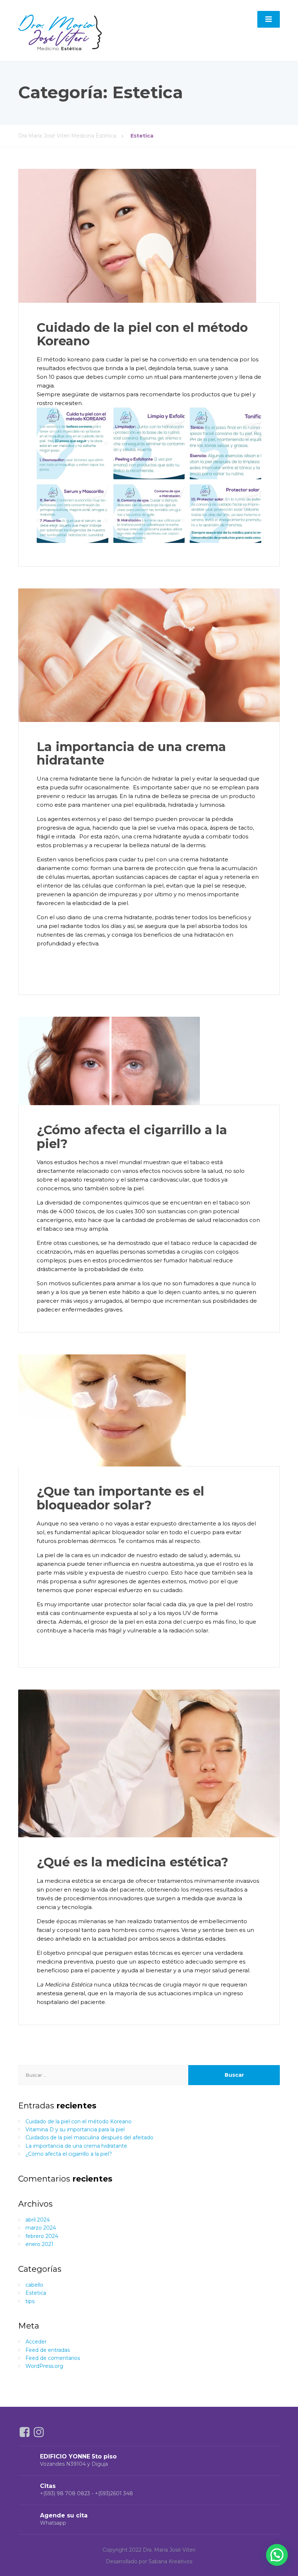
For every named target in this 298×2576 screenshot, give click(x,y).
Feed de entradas (48, 2350)
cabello (34, 2285)
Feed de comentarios (53, 2358)
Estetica (36, 2293)
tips (30, 2301)
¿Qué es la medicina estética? (132, 1862)
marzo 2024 (41, 2228)
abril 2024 (38, 2220)
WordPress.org (44, 2366)
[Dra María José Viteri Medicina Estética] (60, 30)
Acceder (36, 2342)
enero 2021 (39, 2244)
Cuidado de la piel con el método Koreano (142, 334)
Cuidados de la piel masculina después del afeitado (89, 2138)
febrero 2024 (42, 2236)
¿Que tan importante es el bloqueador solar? (120, 1498)
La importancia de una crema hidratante (131, 753)
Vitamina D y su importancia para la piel (75, 2130)
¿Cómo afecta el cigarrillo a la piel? (132, 1137)
